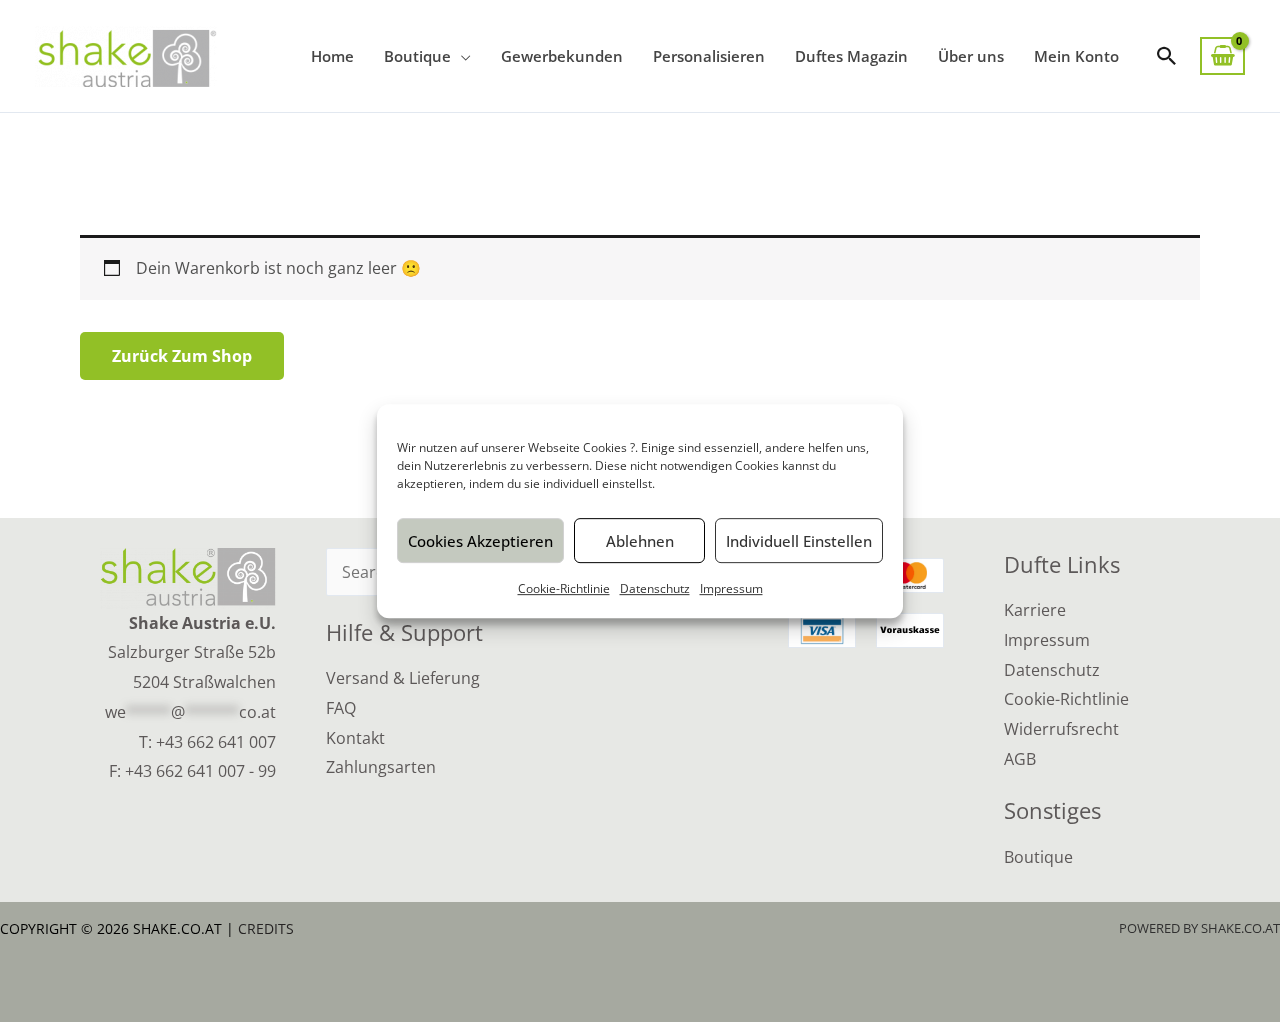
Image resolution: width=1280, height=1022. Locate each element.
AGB (1020, 759)
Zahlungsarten (381, 767)
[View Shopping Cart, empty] (1222, 56)
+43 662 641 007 (216, 742)
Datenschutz (655, 588)
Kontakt (355, 738)
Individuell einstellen (799, 541)
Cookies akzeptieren (480, 541)
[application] (461, 56)
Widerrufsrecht (1061, 729)
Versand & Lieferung (403, 678)
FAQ (341, 708)
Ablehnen (640, 541)
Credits (266, 928)
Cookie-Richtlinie (564, 588)
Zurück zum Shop (182, 356)
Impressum (731, 588)
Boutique (1038, 857)
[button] (1167, 56)
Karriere (1035, 610)
